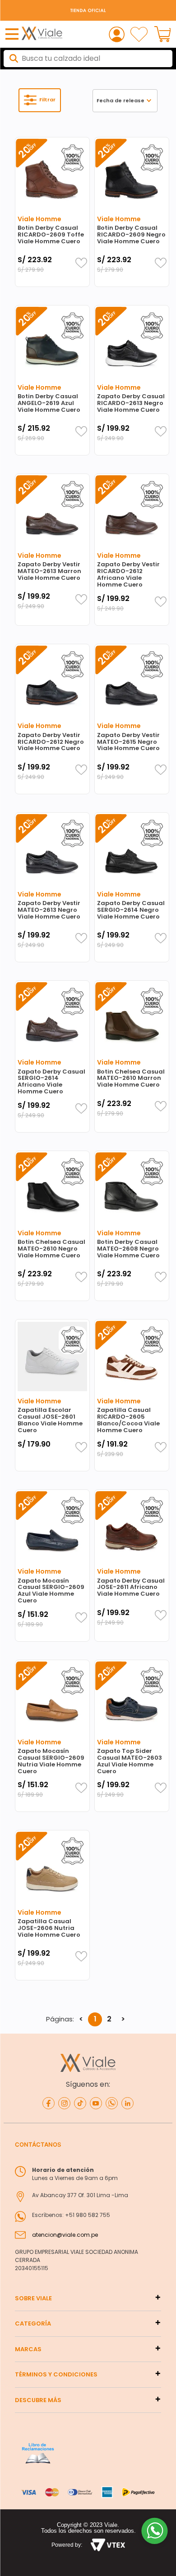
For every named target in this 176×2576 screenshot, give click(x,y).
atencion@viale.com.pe (65, 2235)
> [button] (123, 2019)
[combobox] (88, 59)
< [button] (81, 2019)
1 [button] (95, 2019)
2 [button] (109, 2019)
